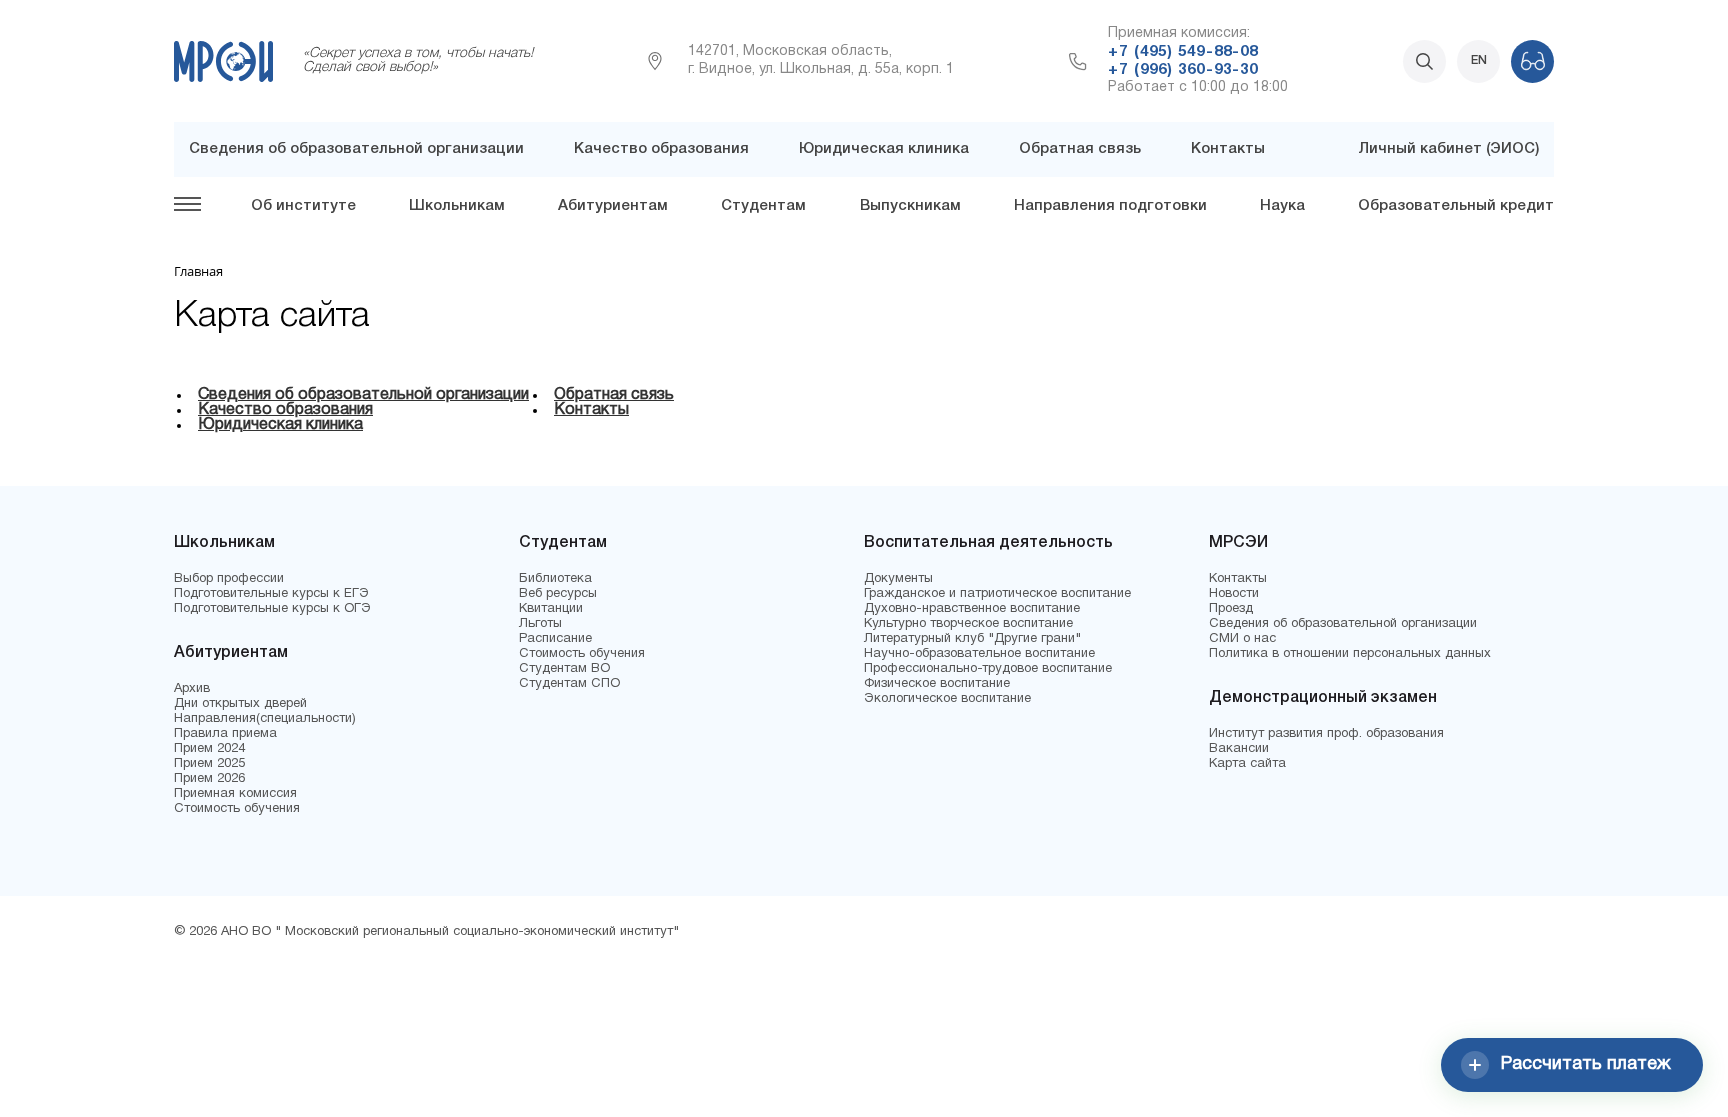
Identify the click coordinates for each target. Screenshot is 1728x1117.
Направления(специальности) (265, 719)
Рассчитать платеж (1586, 1064)
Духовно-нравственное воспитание (972, 609)
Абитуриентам (613, 206)
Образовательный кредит (1456, 206)
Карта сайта (1247, 764)
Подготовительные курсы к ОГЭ (272, 609)
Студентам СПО (569, 684)
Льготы (540, 624)
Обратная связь (1080, 149)
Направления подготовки (1110, 206)
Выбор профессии (229, 579)
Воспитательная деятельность (988, 543)
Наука (1282, 206)
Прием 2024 (209, 749)
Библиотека (555, 579)
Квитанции (551, 609)
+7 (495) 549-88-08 (1183, 52)
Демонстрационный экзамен (1323, 698)
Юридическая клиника (884, 149)
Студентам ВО (564, 669)
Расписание (555, 639)
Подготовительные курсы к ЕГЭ (271, 594)
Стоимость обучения (237, 809)
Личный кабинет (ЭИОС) (1448, 149)
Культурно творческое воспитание (968, 624)
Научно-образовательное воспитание (979, 654)
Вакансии (1239, 749)
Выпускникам (910, 206)
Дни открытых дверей (240, 704)
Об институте (303, 206)
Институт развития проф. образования (1326, 734)
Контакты (1228, 149)
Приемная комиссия (235, 794)
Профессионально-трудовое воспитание (988, 669)
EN (1479, 60)
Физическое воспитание (937, 684)
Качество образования (661, 149)
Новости (1234, 594)
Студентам (763, 206)
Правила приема (225, 734)
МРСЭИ (1238, 543)
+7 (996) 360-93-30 (1183, 70)
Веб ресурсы (558, 594)
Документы (898, 579)
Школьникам (457, 206)
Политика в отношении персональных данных (1350, 654)
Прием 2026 (209, 779)
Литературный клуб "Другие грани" (972, 639)
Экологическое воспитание (947, 699)
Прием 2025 (209, 764)
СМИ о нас (1242, 639)
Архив (192, 689)
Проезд (1231, 609)
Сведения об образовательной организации (356, 149)
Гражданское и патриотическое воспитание (997, 594)
